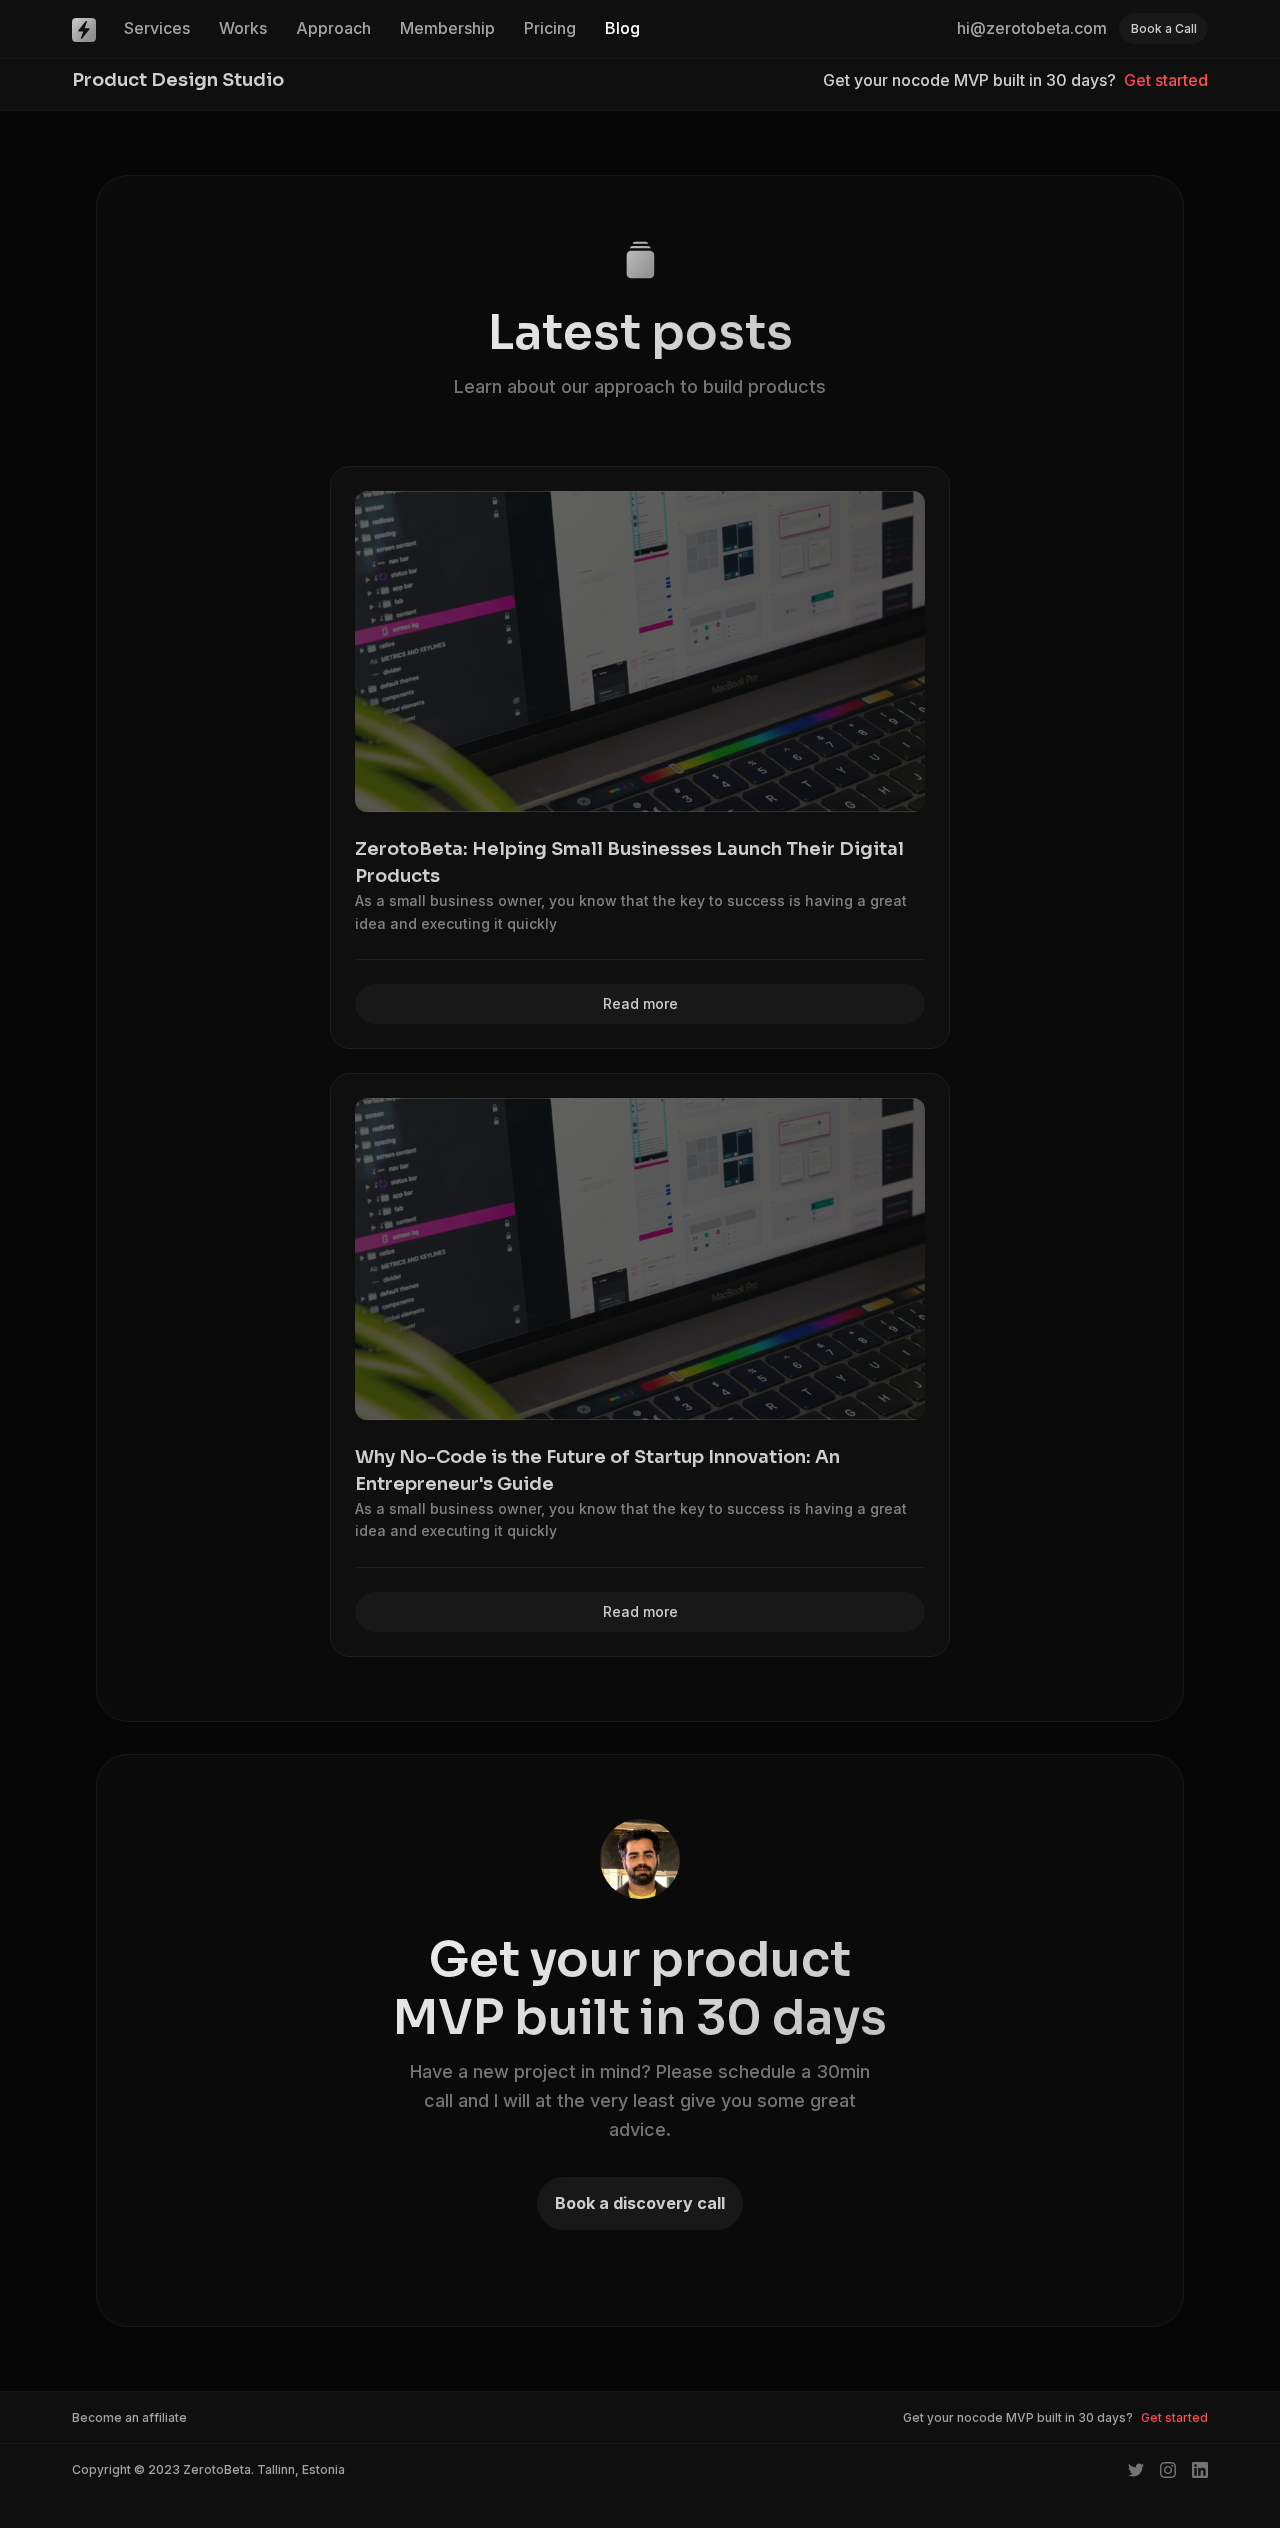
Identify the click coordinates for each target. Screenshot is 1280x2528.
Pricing (550, 28)
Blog (622, 28)
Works (243, 28)
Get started (1166, 80)
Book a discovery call (640, 2203)
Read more (640, 1003)
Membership (447, 28)
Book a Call (1164, 28)
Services (157, 28)
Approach (333, 28)
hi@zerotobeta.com (1032, 28)
